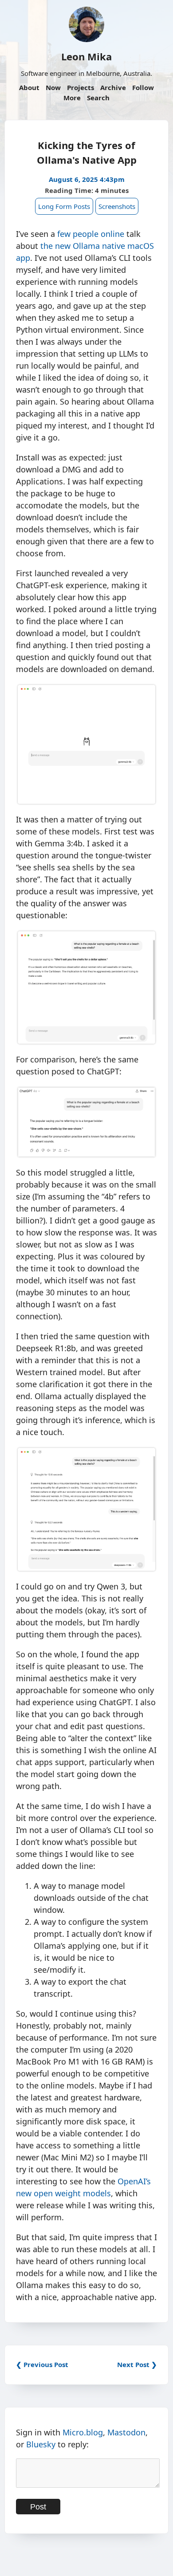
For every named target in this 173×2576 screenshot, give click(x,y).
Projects (81, 87)
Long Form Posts (64, 206)
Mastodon (126, 2432)
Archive (113, 87)
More (72, 98)
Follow (143, 87)
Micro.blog (83, 2432)
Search (98, 98)
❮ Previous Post (42, 2364)
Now (53, 87)
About (29, 87)
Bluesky (41, 2444)
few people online (91, 234)
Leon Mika (86, 56)
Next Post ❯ (137, 2364)
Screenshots (117, 206)
